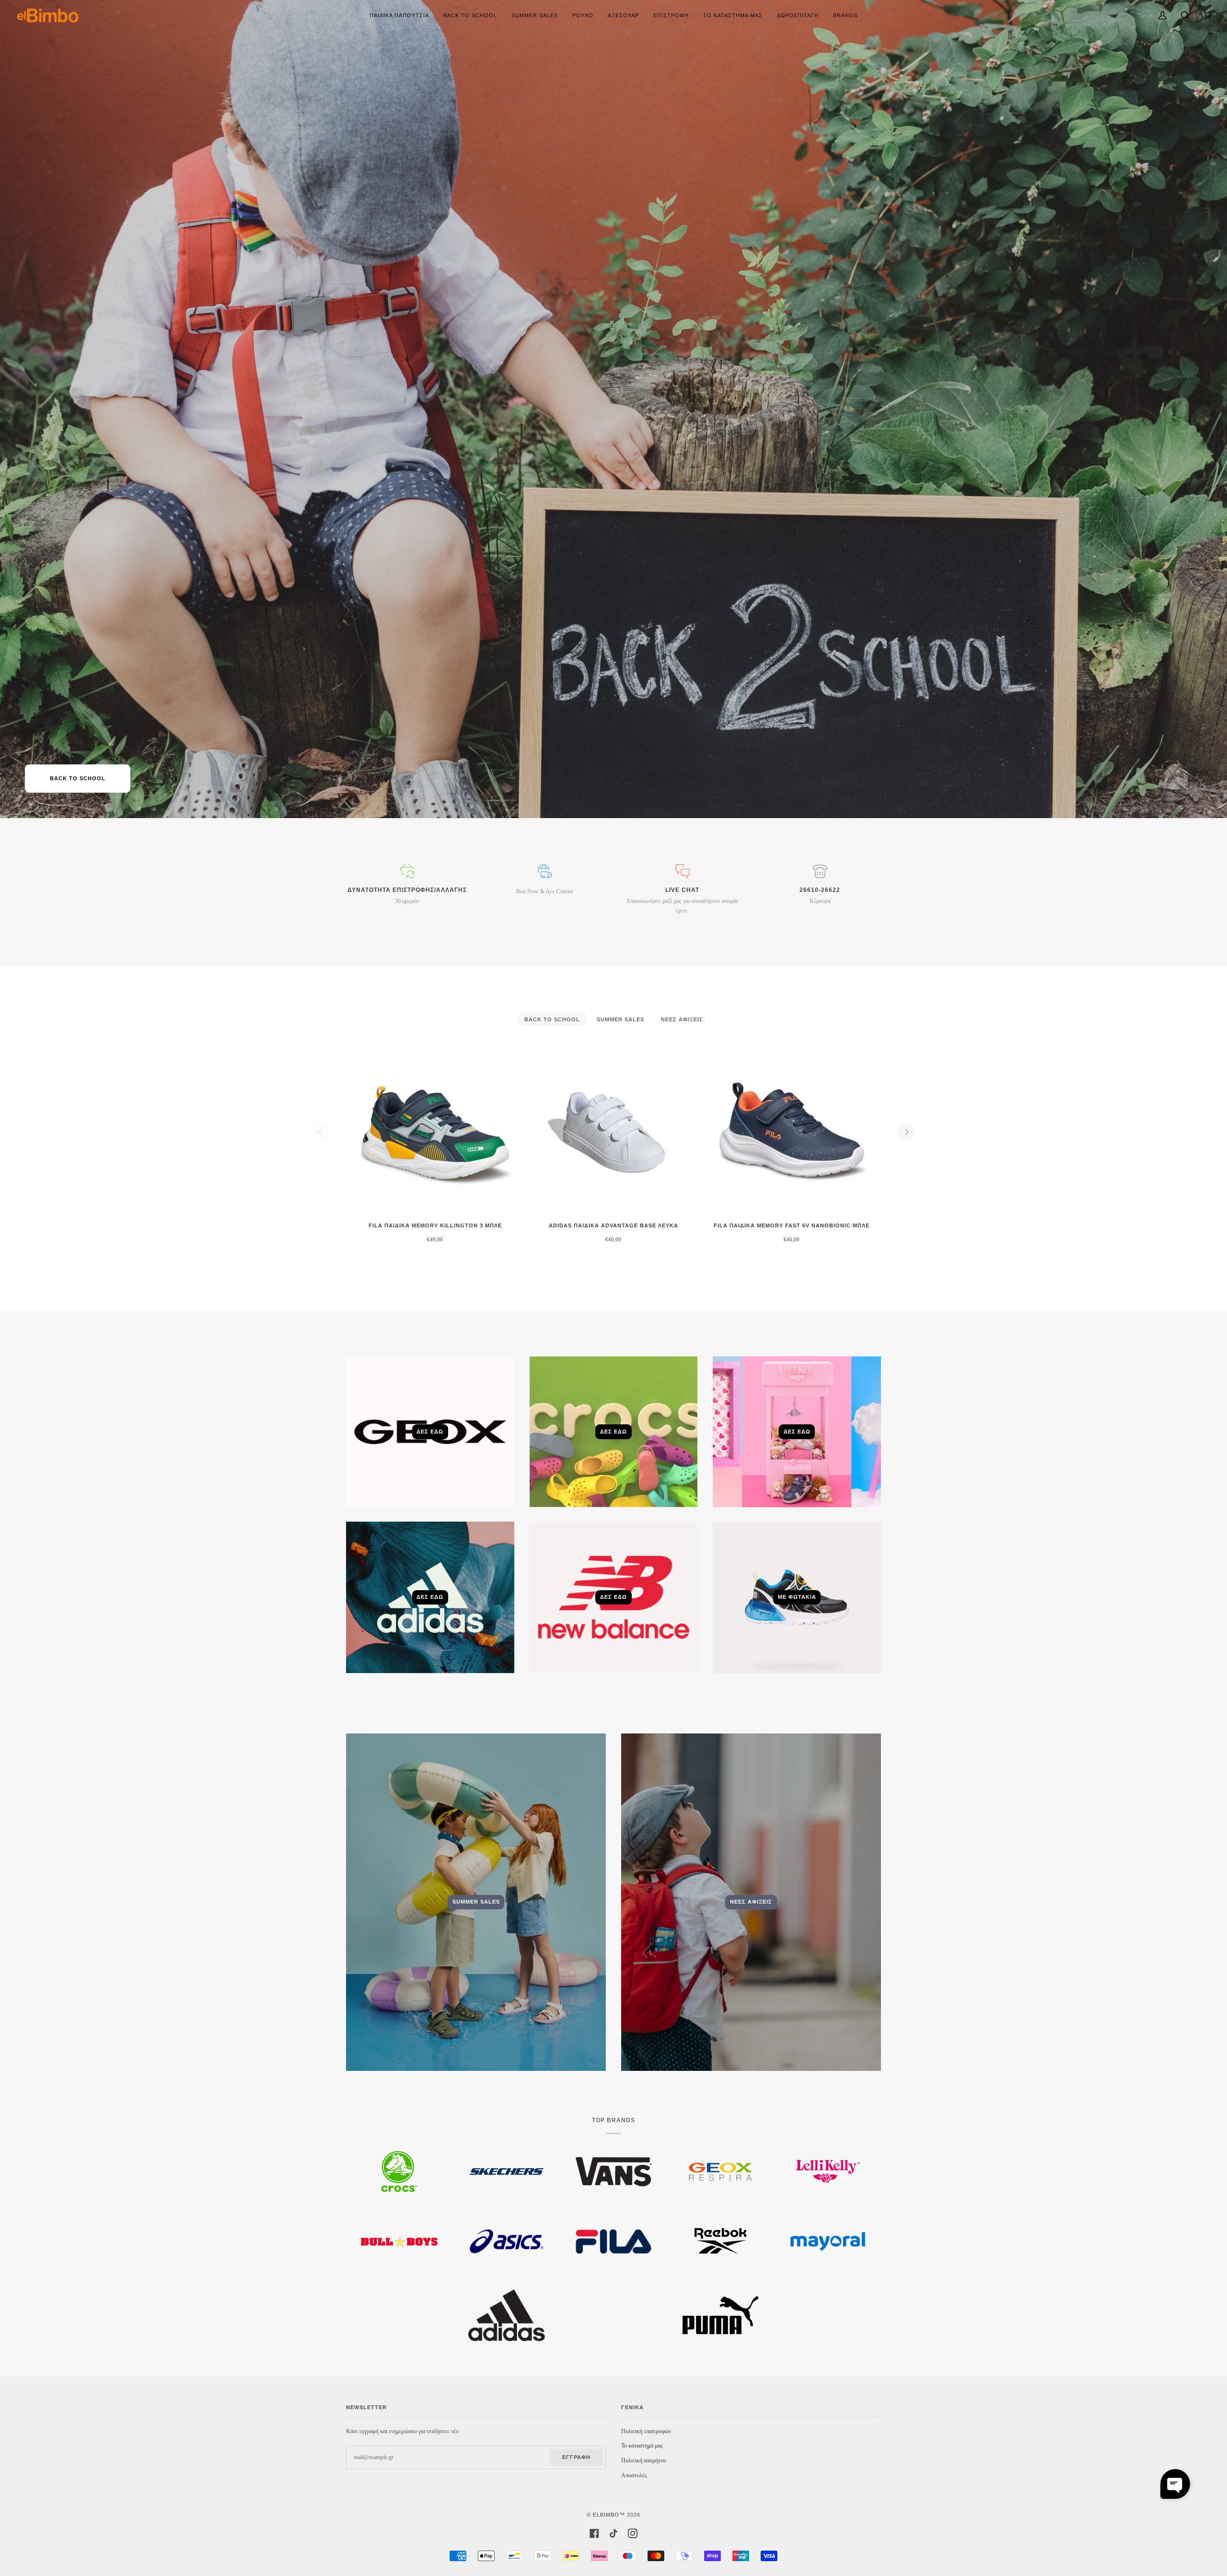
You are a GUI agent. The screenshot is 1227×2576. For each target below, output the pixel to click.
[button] (1175, 2484)
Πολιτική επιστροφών (646, 2431)
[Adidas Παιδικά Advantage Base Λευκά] (613, 1132)
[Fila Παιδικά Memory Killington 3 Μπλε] (435, 1132)
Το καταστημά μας (642, 2446)
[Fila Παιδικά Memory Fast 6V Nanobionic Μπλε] (792, 1132)
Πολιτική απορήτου (644, 2460)
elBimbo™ (609, 2515)
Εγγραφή (576, 2457)
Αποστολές (634, 2475)
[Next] (906, 1132)
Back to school (78, 778)
